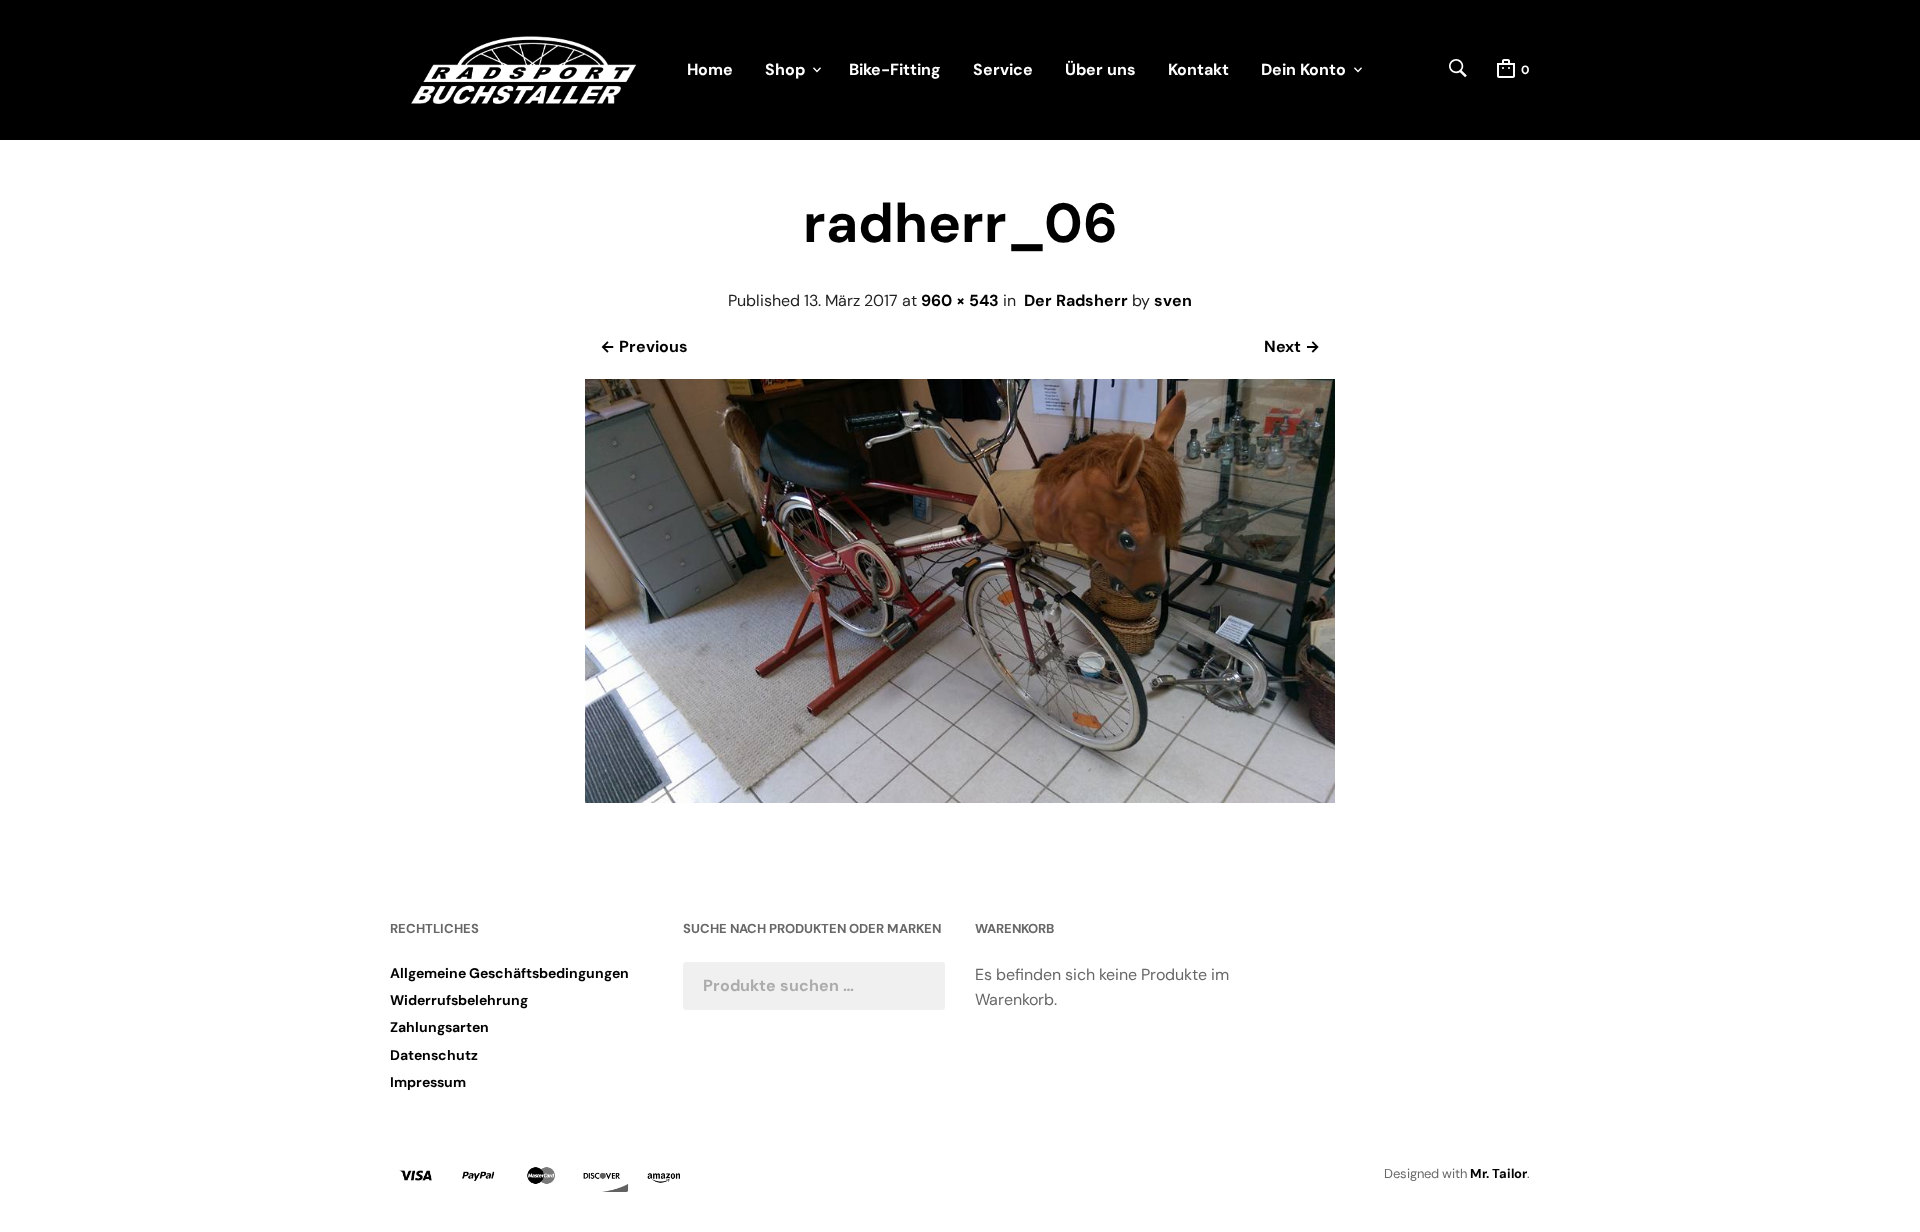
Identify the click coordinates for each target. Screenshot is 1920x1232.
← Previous (644, 346)
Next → (1292, 346)
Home (710, 69)
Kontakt (1198, 69)
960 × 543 (960, 300)
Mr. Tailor (1498, 1173)
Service (1003, 69)
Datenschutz (434, 1055)
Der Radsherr (1076, 300)
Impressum (428, 1082)
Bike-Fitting (895, 69)
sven (1173, 300)
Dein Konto (1303, 69)
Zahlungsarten (439, 1027)
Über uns (1100, 69)
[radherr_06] (960, 797)
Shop (785, 69)
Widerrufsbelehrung (459, 1000)
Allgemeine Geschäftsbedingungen (509, 973)
